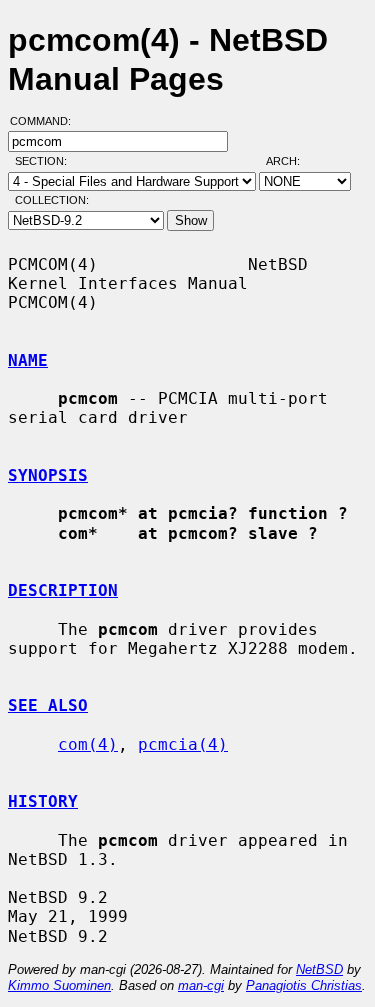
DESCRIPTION (63, 590)
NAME (28, 360)
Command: (46, 121)
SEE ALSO (48, 705)
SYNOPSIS (48, 475)
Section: (45, 161)
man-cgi (201, 985)
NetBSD (319, 969)
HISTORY (43, 801)
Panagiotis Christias (304, 985)
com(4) (88, 744)
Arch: (292, 161)
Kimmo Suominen (59, 985)
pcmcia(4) (183, 744)
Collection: (52, 200)
